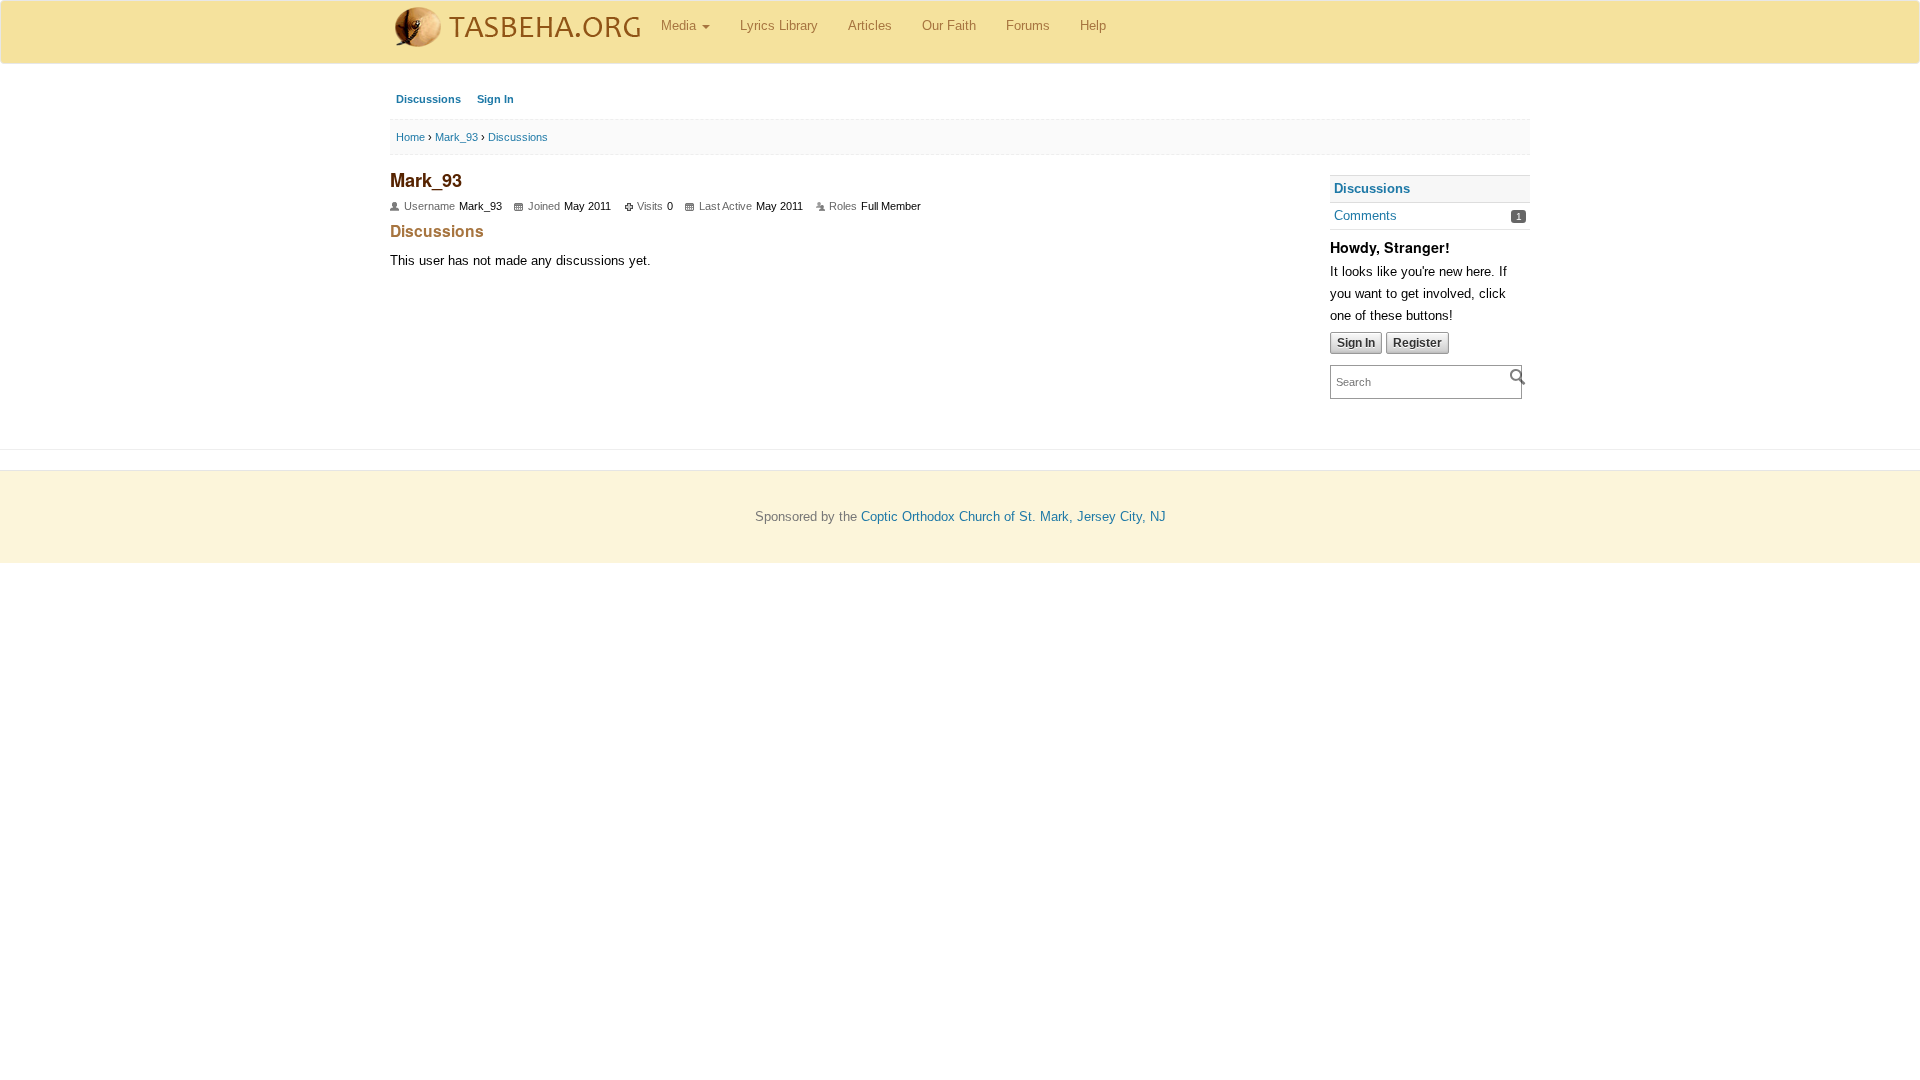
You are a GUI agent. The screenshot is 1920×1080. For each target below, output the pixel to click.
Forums (1028, 25)
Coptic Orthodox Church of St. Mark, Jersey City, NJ (1013, 516)
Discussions (428, 99)
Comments (1365, 215)
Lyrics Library (779, 25)
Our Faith (949, 25)
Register (1417, 343)
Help (1093, 25)
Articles (870, 25)
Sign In (495, 99)
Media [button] (680, 25)
